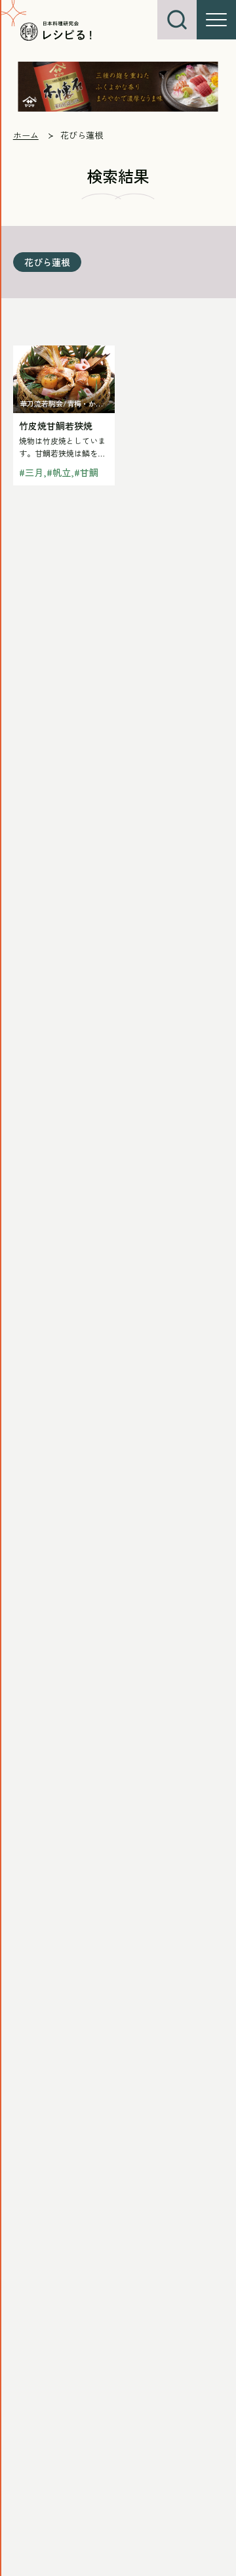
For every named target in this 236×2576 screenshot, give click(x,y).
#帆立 (59, 472)
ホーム (26, 135)
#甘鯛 (86, 472)
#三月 (31, 472)
